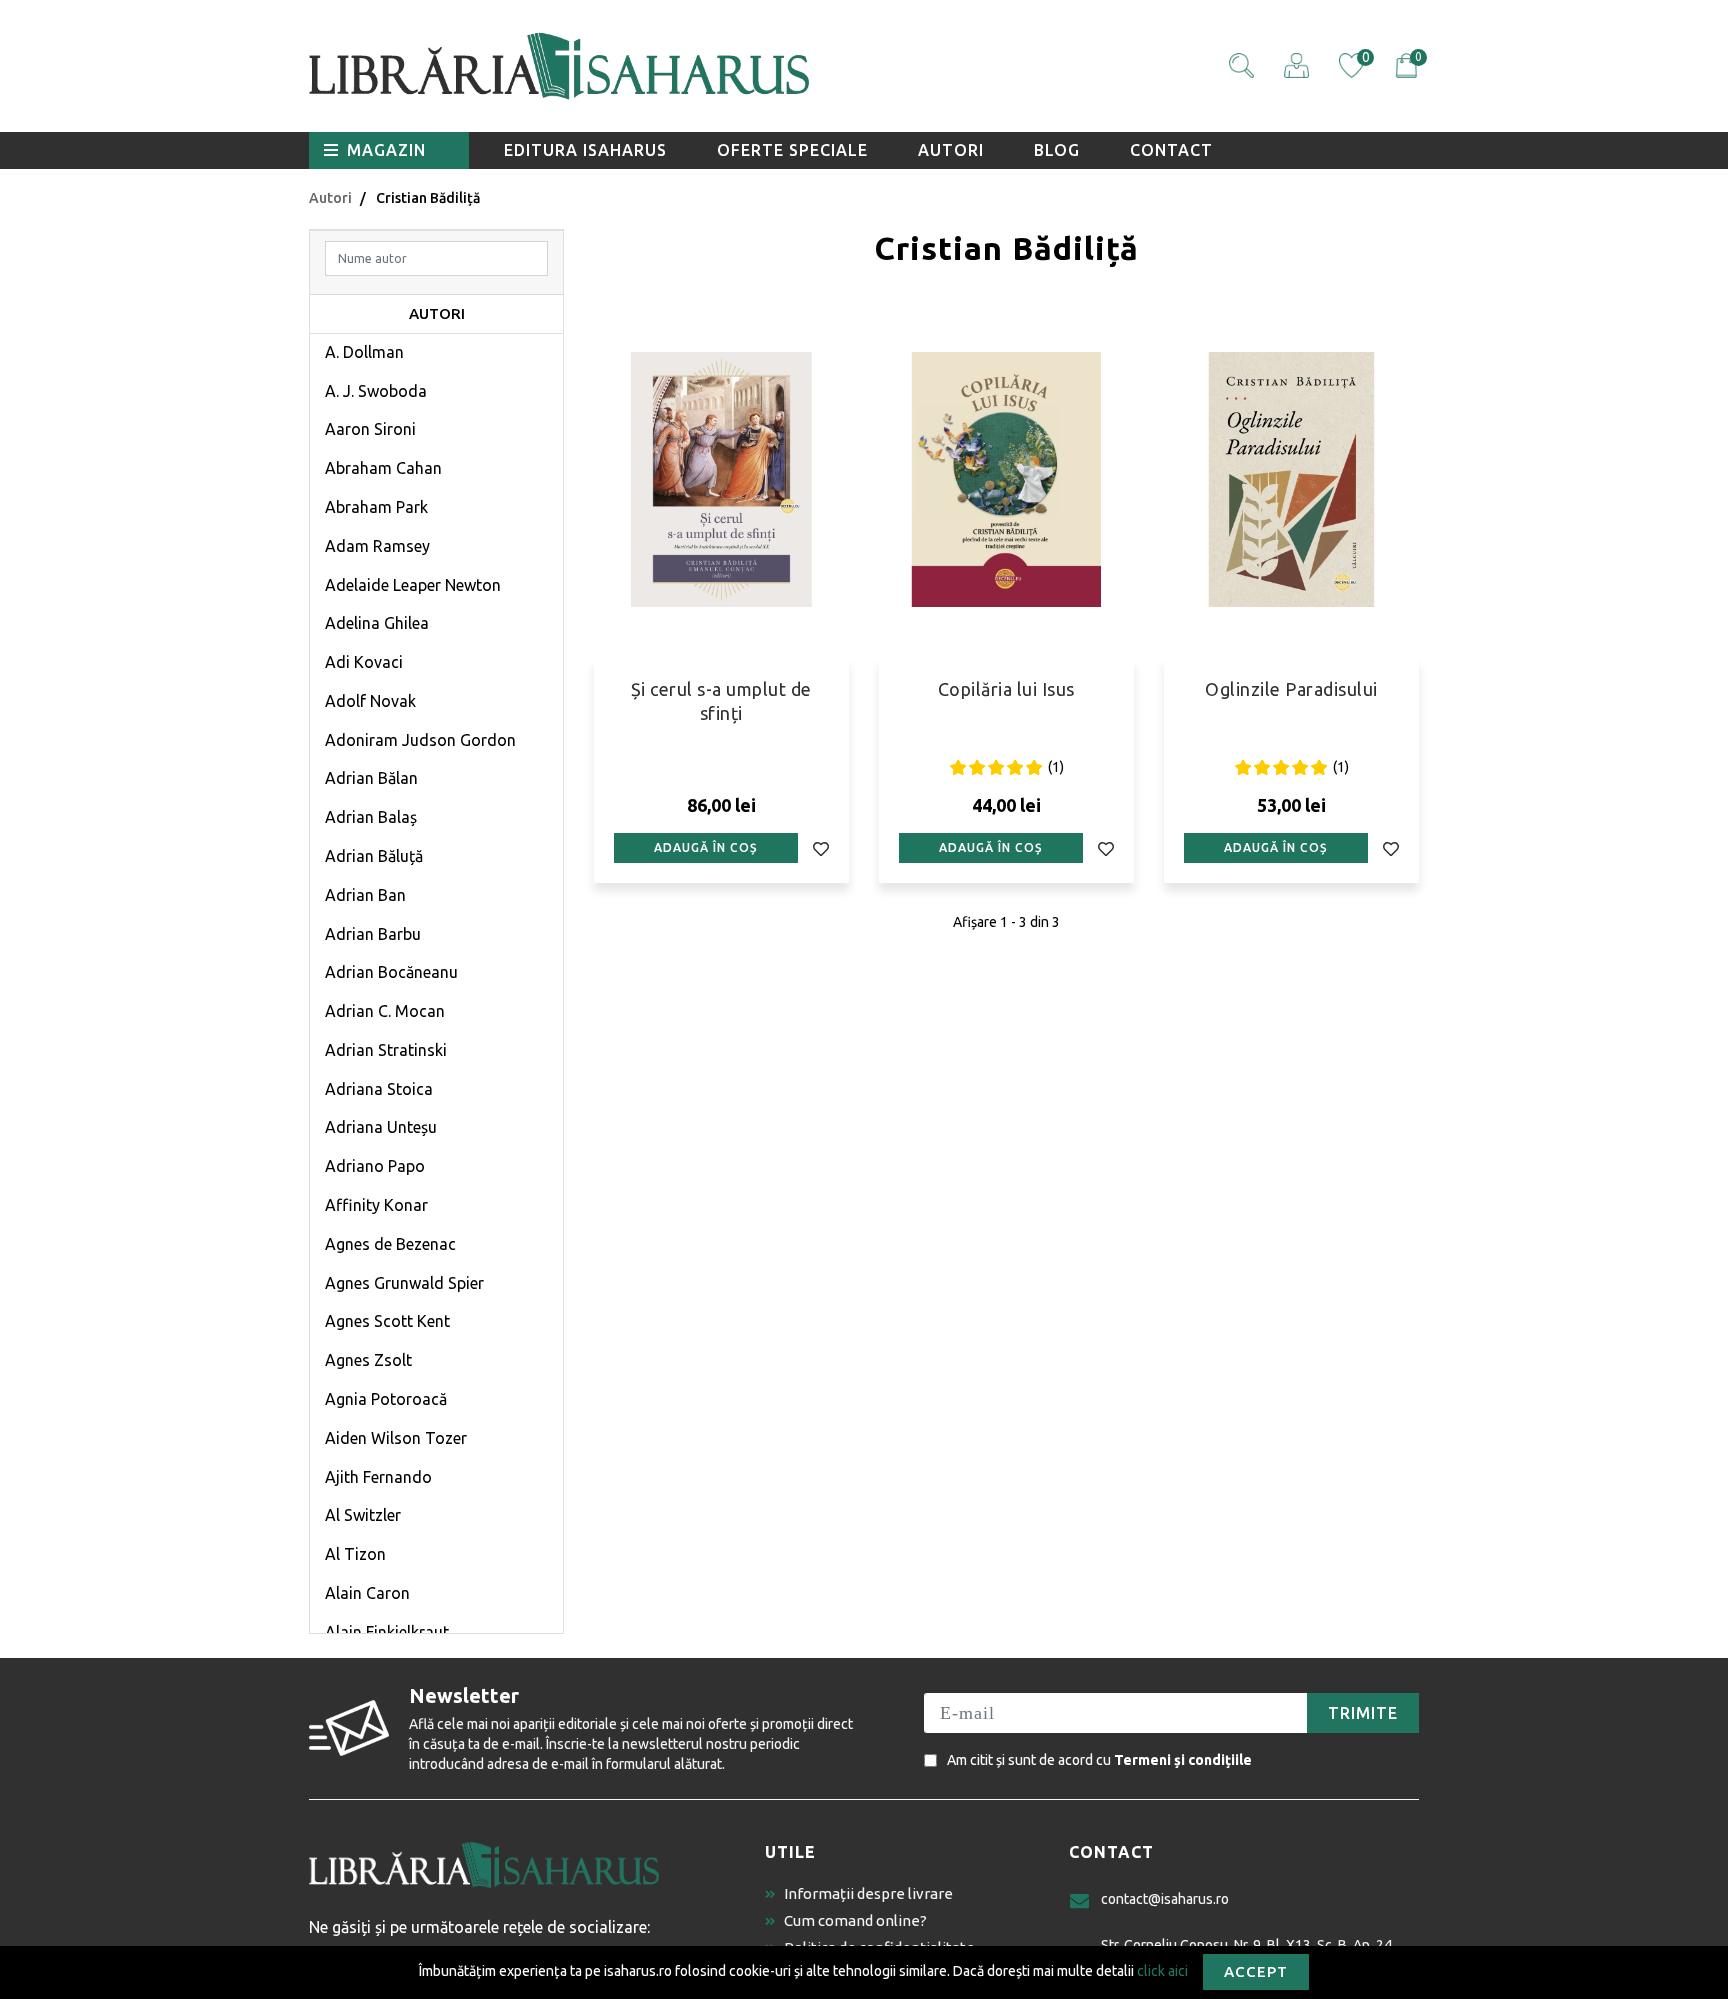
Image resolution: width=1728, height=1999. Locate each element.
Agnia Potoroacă (386, 1399)
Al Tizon (355, 1554)
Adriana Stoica (379, 1089)
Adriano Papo (375, 1166)
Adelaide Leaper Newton (413, 585)
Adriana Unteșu (381, 1127)
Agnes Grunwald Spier (404, 1283)
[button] (1241, 65)
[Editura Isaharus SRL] (674, 66)
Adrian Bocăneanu (391, 972)
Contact (1171, 150)
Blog (1057, 150)
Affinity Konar (376, 1205)
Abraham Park (376, 507)
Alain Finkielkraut (387, 1632)
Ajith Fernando (378, 1477)
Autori (951, 150)
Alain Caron (367, 1593)
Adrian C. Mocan (385, 1011)
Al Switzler (363, 1515)
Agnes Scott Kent (387, 1321)
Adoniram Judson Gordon (420, 740)
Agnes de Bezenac (390, 1244)
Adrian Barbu (373, 934)
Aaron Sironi (370, 429)
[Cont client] (1296, 65)
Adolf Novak (370, 701)
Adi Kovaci (364, 662)
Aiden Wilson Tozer (396, 1438)
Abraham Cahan (383, 468)
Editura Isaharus (585, 150)
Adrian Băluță (374, 856)
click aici (1162, 1970)
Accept (1256, 1971)
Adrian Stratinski (386, 1050)
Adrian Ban (365, 895)
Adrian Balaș (371, 817)
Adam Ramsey (377, 546)
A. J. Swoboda (376, 391)
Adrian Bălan (371, 778)
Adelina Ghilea (377, 623)
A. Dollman (364, 352)
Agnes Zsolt (368, 1360)
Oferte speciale (792, 150)
